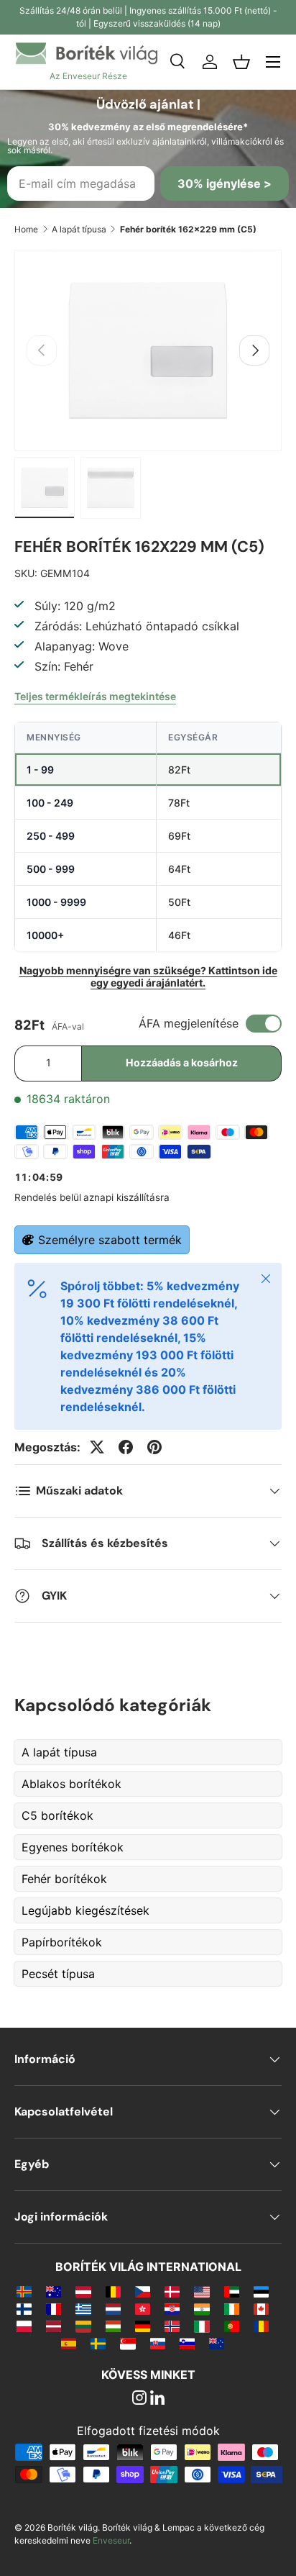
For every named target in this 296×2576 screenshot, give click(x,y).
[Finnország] (24, 2308)
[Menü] (273, 62)
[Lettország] (54, 2326)
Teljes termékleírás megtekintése (95, 696)
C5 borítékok (57, 1815)
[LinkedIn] (157, 2399)
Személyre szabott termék (110, 1240)
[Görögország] (83, 2308)
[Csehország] (143, 2291)
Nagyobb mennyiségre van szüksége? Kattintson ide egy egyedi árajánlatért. (148, 976)
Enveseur (111, 2540)
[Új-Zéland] (217, 2343)
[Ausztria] (83, 2291)
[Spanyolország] (69, 2343)
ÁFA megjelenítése (189, 1023)
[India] (202, 2308)
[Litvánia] (83, 2326)
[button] (241, 62)
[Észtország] (261, 2291)
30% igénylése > (225, 183)
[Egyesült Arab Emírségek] (232, 2291)
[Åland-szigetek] (24, 2291)
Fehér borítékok (64, 1879)
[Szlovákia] (158, 2343)
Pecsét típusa (58, 1974)
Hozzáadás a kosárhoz (182, 1062)
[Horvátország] (172, 2308)
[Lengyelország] (24, 2326)
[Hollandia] (113, 2308)
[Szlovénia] (187, 2343)
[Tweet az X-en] (97, 1447)
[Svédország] (98, 2343)
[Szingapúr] (128, 2343)
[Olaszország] (202, 2326)
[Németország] (143, 2326)
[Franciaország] (54, 2308)
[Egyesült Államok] (202, 2291)
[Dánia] (172, 2291)
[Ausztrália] (54, 2291)
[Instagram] (139, 2399)
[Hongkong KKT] (143, 2308)
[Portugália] (232, 2326)
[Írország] (232, 2308)
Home (26, 229)
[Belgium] (113, 2291)
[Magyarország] (113, 2326)
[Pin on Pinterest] (154, 1447)
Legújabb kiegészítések (85, 1910)
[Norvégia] (172, 2326)
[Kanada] (261, 2308)
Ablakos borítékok (71, 1784)
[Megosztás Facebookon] (126, 1447)
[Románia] (261, 2326)
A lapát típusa (79, 229)
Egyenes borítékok (73, 1847)
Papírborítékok (62, 1942)
